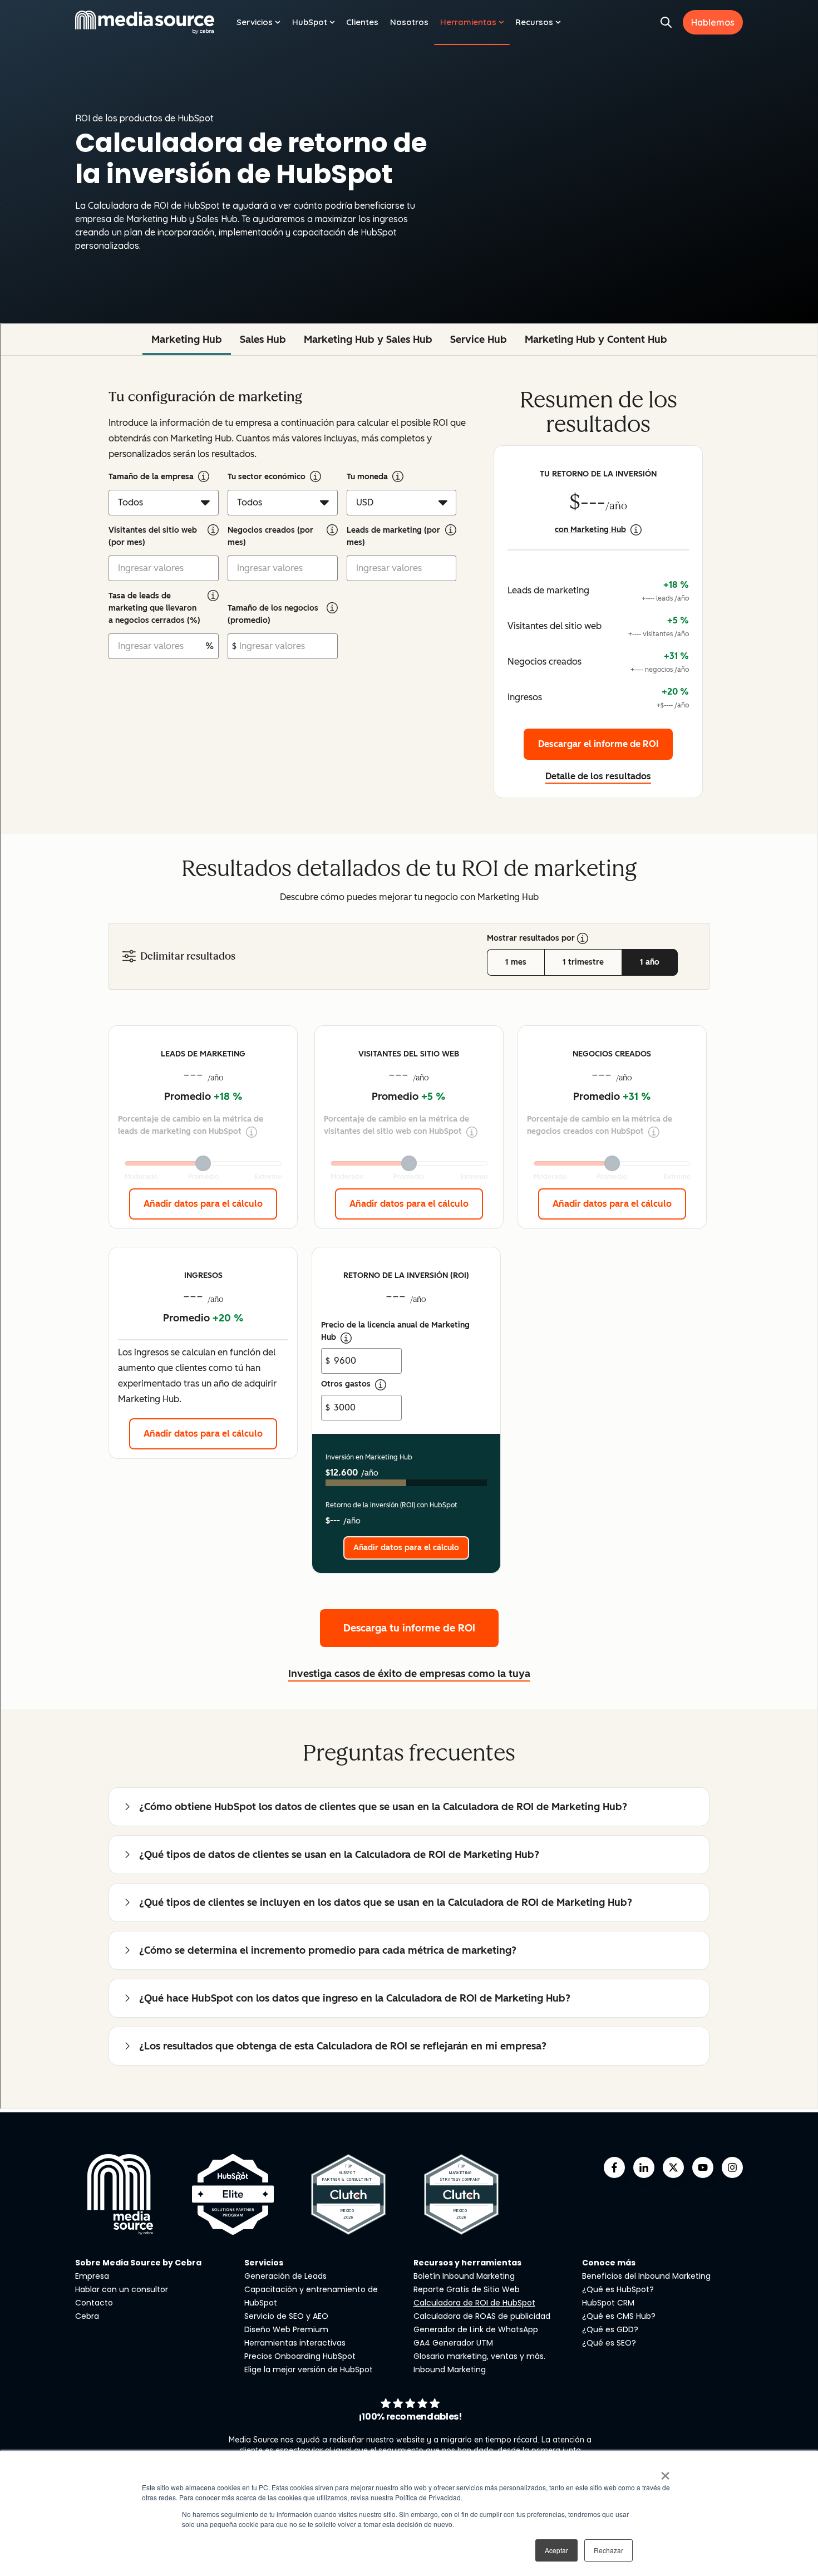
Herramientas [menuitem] (468, 22)
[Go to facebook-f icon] (614, 2167)
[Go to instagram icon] (732, 2167)
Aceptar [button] (556, 2550)
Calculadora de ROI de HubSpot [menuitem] (474, 2303)
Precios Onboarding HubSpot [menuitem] (300, 2356)
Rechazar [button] (608, 2550)
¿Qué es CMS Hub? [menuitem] (619, 2316)
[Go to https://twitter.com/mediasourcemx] (673, 2167)
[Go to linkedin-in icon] (644, 2167)
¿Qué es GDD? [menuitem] (610, 2329)
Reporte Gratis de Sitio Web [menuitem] (467, 2289)
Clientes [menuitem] (362, 22)
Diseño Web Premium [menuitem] (286, 2329)
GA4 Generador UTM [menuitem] (453, 2343)
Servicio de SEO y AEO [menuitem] (286, 2316)
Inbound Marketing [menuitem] (450, 2369)
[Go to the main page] (145, 22)
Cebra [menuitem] (87, 2316)
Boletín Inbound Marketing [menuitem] (464, 2276)
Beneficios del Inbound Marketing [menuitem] (646, 2276)
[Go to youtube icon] (703, 2167)
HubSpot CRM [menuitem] (608, 2303)
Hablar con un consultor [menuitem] (122, 2289)
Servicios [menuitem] (255, 22)
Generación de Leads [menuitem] (285, 2276)
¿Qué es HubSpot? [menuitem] (618, 2289)
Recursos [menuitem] (534, 22)
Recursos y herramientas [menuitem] (467, 2263)
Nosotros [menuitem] (409, 22)
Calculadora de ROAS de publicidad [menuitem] (482, 2316)
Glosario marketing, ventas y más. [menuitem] (479, 2356)
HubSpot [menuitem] (310, 22)
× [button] (665, 2472)
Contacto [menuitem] (94, 2303)
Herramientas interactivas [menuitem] (295, 2343)
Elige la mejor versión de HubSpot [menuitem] (309, 2369)
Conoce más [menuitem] (609, 2263)
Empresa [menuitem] (92, 2276)
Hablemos (713, 22)
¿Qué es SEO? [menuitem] (609, 2343)
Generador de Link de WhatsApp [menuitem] (476, 2329)
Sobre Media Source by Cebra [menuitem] (138, 2263)
